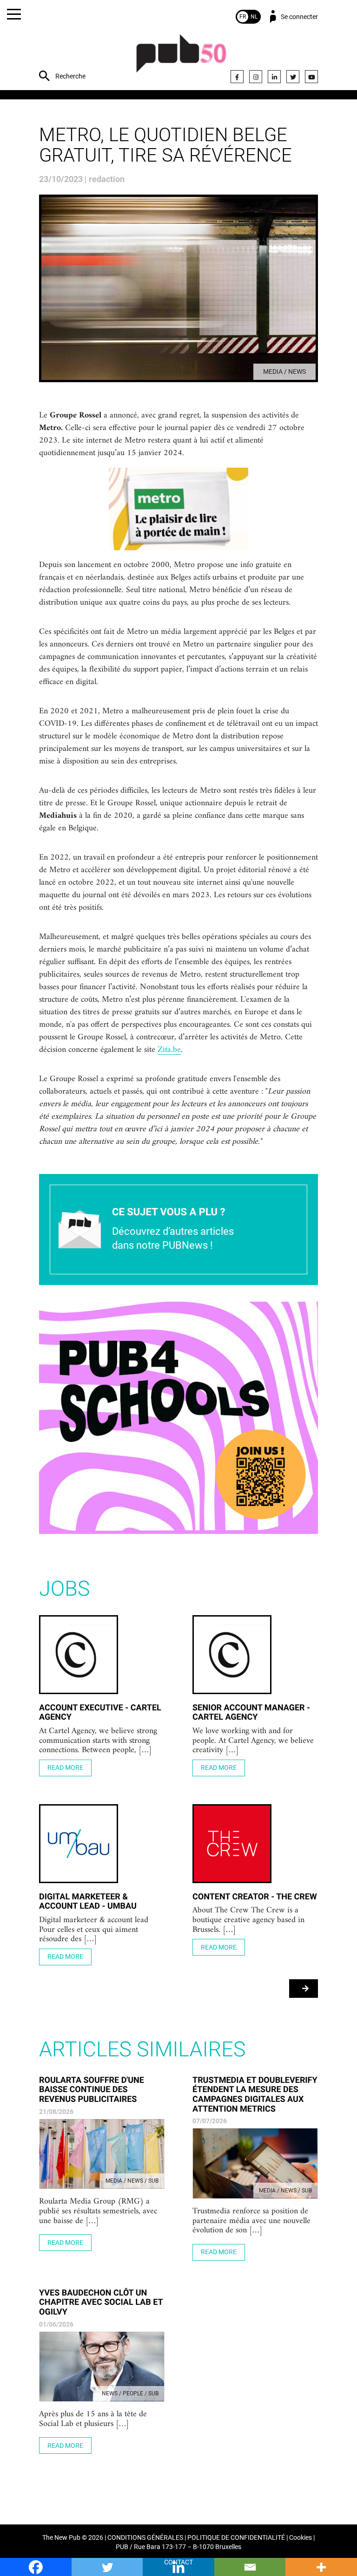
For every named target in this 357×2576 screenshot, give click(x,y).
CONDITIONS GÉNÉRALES (145, 2538)
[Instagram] (256, 77)
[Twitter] (293, 77)
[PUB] (181, 58)
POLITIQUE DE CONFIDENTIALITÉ (236, 2538)
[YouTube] (311, 77)
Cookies (301, 2538)
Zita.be (169, 1050)
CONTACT (178, 2562)
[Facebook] (237, 77)
